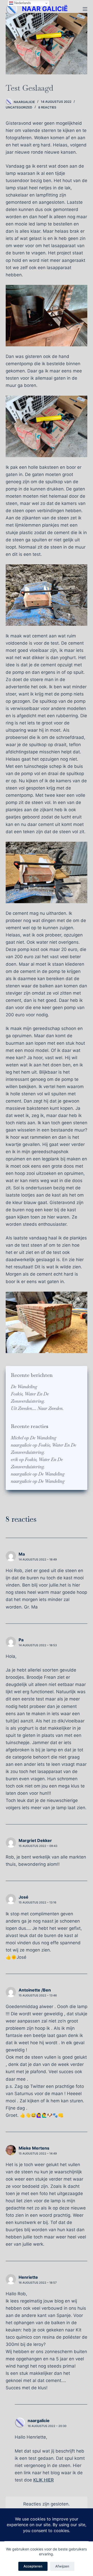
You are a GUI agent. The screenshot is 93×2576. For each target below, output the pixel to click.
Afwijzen (62, 2566)
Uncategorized (19, 107)
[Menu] (85, 9)
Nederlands (22, 3)
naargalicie (21, 1445)
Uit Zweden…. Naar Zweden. (37, 1408)
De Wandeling (24, 1387)
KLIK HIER (44, 2480)
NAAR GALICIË (45, 9)
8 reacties (47, 107)
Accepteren (33, 2566)
